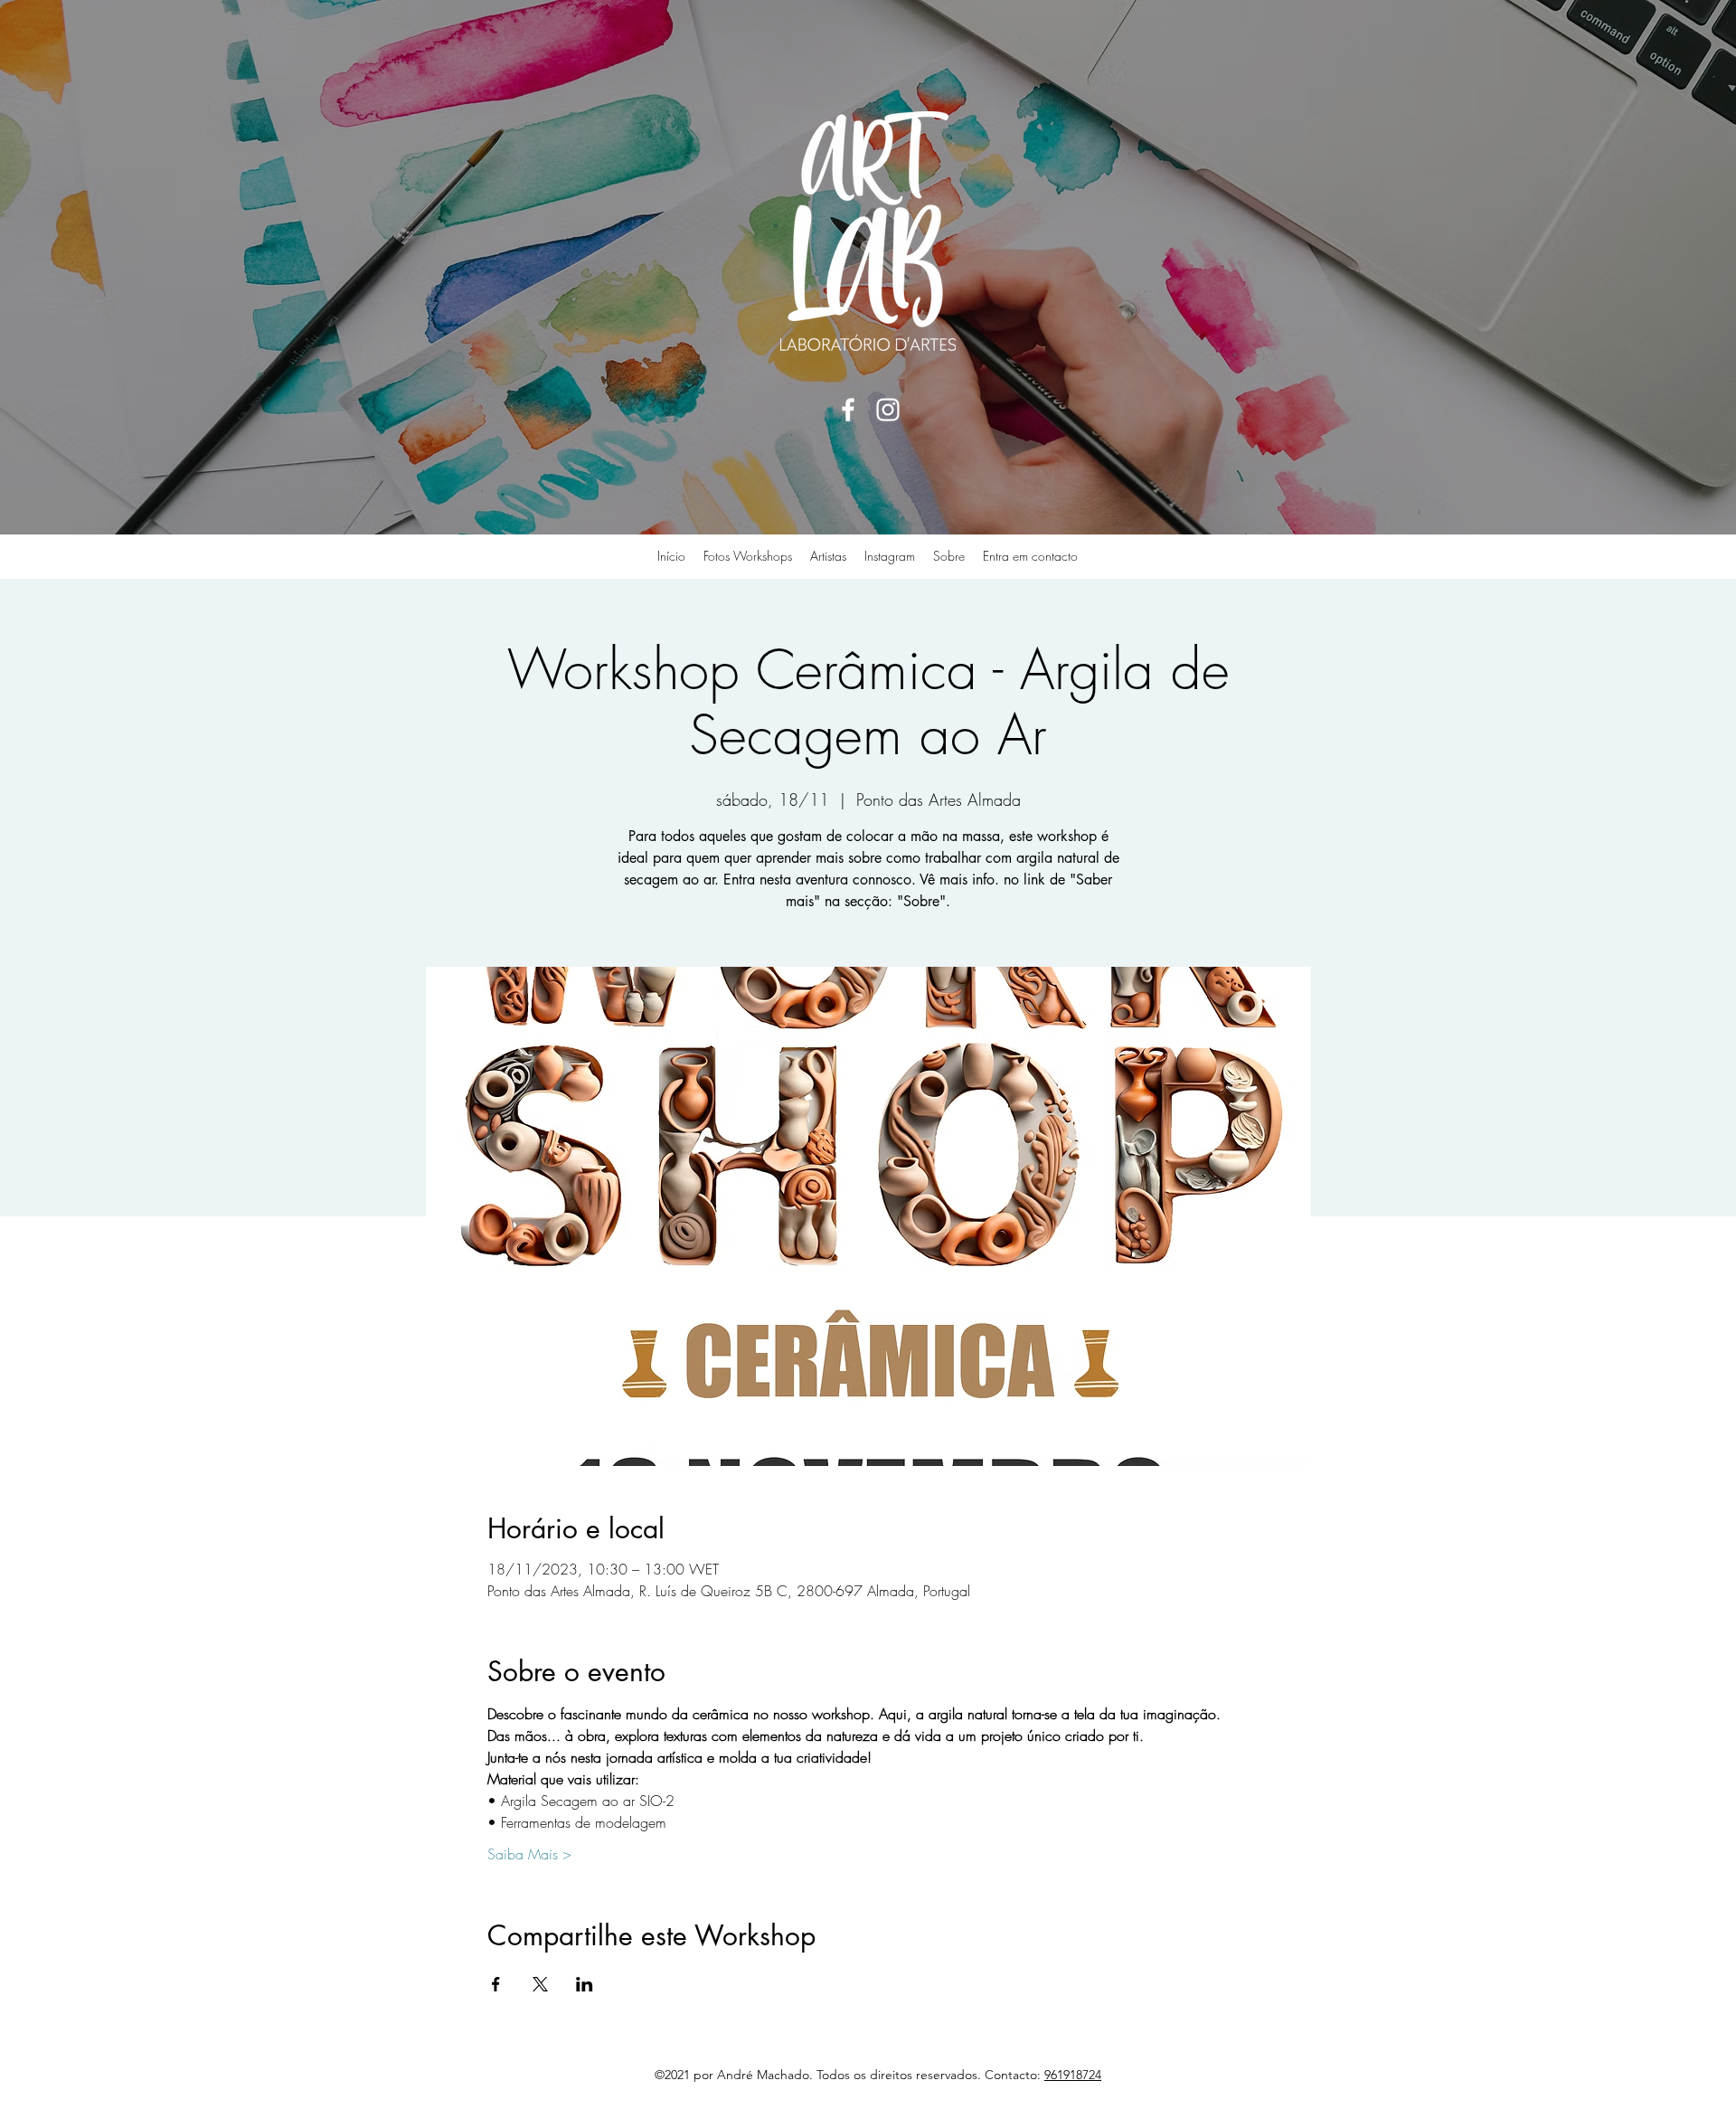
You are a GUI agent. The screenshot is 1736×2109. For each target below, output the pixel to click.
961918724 (1073, 2075)
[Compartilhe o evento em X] (540, 1984)
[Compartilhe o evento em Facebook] (496, 1984)
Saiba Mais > (529, 1854)
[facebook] (848, 410)
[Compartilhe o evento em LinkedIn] (585, 1984)
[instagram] (888, 410)
